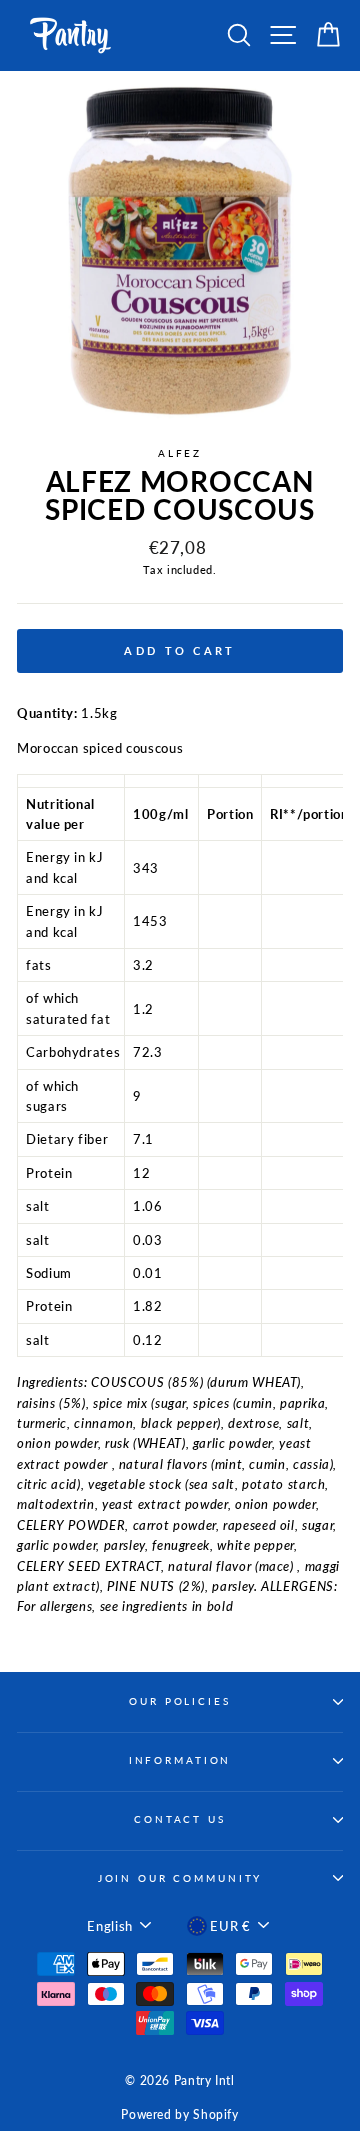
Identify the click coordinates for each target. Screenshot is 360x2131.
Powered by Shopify (179, 2114)
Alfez (180, 453)
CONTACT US (180, 1819)
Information (180, 1760)
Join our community (180, 1878)
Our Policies (179, 1701)
